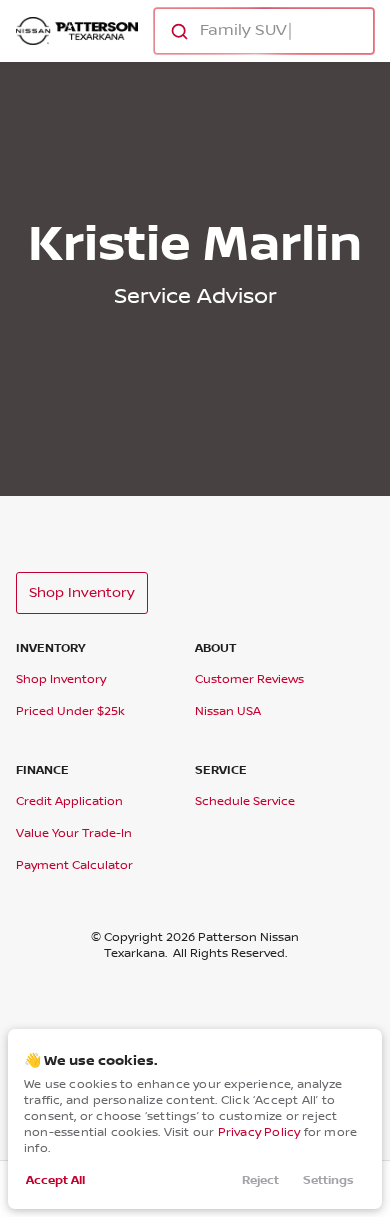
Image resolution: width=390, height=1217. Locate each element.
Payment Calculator (74, 865)
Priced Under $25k (70, 711)
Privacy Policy (259, 1132)
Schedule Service (245, 801)
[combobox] (262, 31)
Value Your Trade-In (74, 833)
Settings (328, 1180)
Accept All (55, 1180)
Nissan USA (228, 711)
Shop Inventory (82, 593)
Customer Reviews (249, 679)
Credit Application (69, 801)
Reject (260, 1180)
